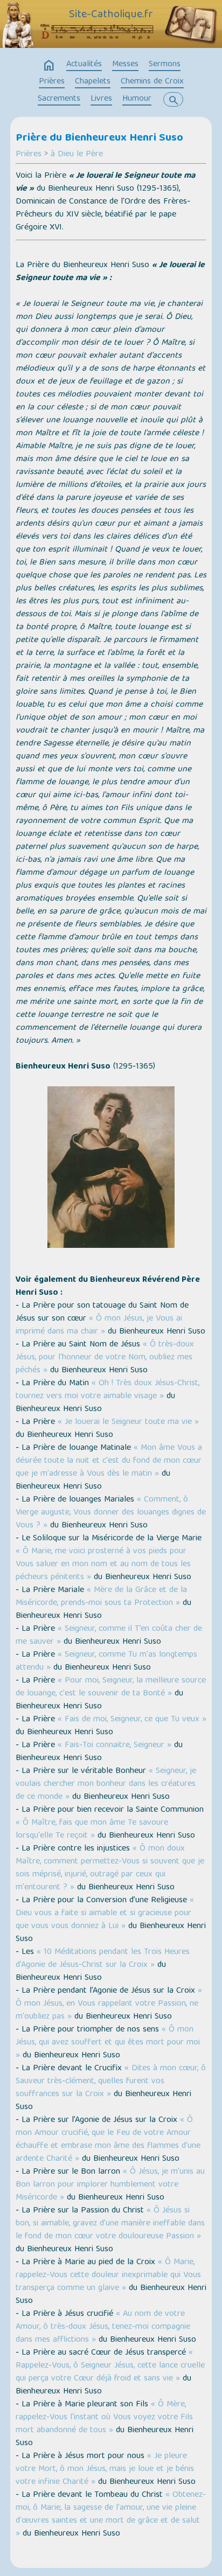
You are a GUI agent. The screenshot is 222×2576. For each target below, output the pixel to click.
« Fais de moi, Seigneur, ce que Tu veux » (132, 1720)
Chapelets (93, 82)
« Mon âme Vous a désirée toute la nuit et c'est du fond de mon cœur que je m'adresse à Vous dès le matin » (109, 1461)
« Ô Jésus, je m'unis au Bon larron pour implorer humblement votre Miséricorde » (110, 2185)
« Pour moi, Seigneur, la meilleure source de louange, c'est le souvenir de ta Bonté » (111, 1687)
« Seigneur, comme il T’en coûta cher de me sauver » (109, 1636)
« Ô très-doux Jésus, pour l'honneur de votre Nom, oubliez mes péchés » (105, 1358)
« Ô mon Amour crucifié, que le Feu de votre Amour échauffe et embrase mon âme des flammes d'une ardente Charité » (108, 2140)
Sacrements (59, 99)
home (49, 66)
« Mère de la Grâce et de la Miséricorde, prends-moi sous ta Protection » (101, 1597)
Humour (137, 99)
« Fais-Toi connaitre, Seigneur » (115, 1746)
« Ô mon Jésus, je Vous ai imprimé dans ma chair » (99, 1325)
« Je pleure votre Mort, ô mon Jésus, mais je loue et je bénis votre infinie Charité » (105, 2469)
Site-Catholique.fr (111, 15)
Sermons (165, 65)
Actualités (84, 65)
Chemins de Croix (152, 82)
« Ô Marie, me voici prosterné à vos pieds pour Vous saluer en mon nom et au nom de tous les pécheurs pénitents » (103, 1565)
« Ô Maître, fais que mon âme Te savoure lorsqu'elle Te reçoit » (92, 1830)
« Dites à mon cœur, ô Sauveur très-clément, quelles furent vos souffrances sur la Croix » (111, 2082)
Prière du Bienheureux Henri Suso (99, 138)
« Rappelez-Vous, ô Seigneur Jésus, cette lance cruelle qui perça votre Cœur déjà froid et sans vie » (110, 2366)
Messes (125, 65)
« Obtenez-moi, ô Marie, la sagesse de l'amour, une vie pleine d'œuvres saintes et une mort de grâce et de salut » (111, 2515)
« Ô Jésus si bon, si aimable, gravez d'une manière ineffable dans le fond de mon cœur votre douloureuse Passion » (110, 2224)
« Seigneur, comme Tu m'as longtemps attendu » (106, 1662)
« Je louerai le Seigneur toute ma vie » (128, 1422)
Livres (101, 99)
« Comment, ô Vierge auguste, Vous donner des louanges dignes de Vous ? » (111, 1513)
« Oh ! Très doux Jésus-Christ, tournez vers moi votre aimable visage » (107, 1390)
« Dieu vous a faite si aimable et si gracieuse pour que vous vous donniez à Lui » (105, 1914)
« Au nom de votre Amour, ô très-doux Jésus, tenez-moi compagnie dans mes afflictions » (103, 2327)
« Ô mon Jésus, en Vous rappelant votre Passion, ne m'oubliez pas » (109, 2004)
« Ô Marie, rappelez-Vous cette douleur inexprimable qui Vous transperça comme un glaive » (108, 2275)
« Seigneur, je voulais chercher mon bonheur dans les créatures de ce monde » (106, 1784)
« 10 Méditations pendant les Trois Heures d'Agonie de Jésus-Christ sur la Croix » (103, 1959)
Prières (52, 82)
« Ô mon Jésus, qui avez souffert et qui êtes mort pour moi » (108, 2043)
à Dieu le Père (77, 155)
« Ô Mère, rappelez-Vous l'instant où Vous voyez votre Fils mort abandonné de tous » (104, 2418)
